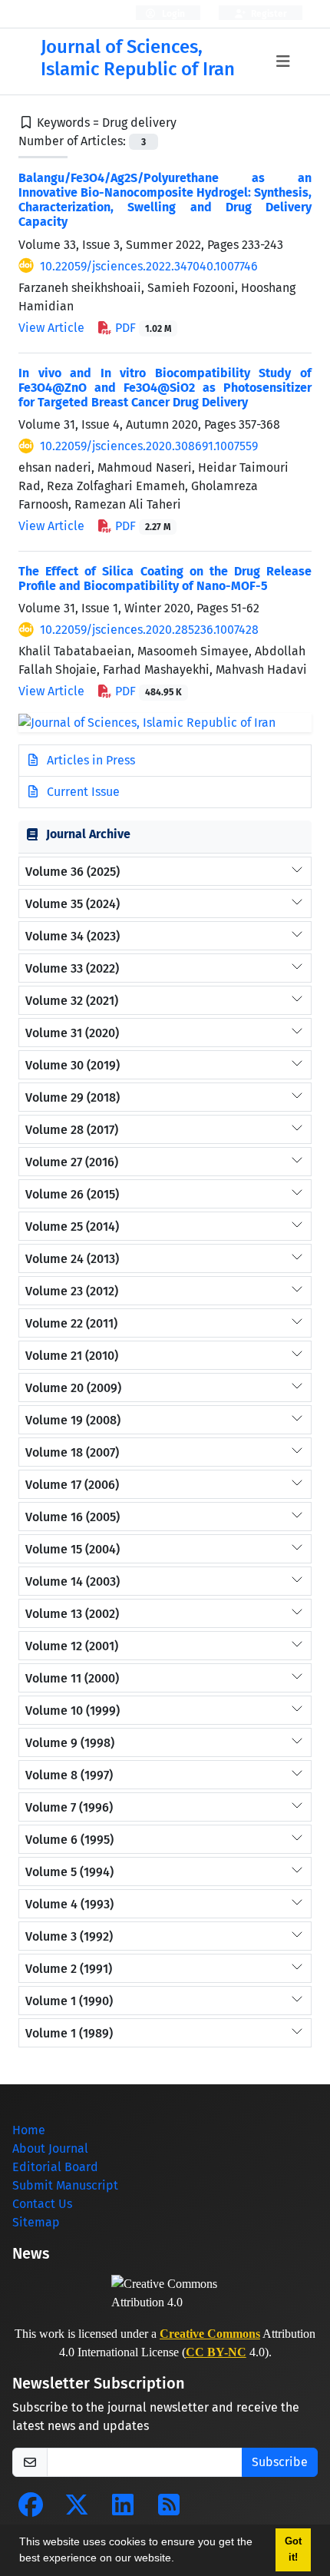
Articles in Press (89, 760)
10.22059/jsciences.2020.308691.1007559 (149, 446)
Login (172, 14)
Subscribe (280, 2462)
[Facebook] (31, 2510)
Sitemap (36, 2222)
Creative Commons (210, 2334)
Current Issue (82, 792)
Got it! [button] (293, 2549)
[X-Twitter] (77, 2510)
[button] (180, 2560)
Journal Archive (88, 834)
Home (29, 2130)
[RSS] (169, 2510)
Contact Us (42, 2204)
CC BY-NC (216, 2352)
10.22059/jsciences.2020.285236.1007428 (149, 630)
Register (268, 14)
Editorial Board (55, 2167)
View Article (51, 328)
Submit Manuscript (65, 2185)
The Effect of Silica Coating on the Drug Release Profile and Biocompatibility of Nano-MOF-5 (165, 579)
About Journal (50, 2148)
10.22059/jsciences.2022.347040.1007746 (149, 266)
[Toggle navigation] (283, 61)
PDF (142, 328)
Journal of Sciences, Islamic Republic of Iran (138, 58)
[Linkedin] (123, 2510)
